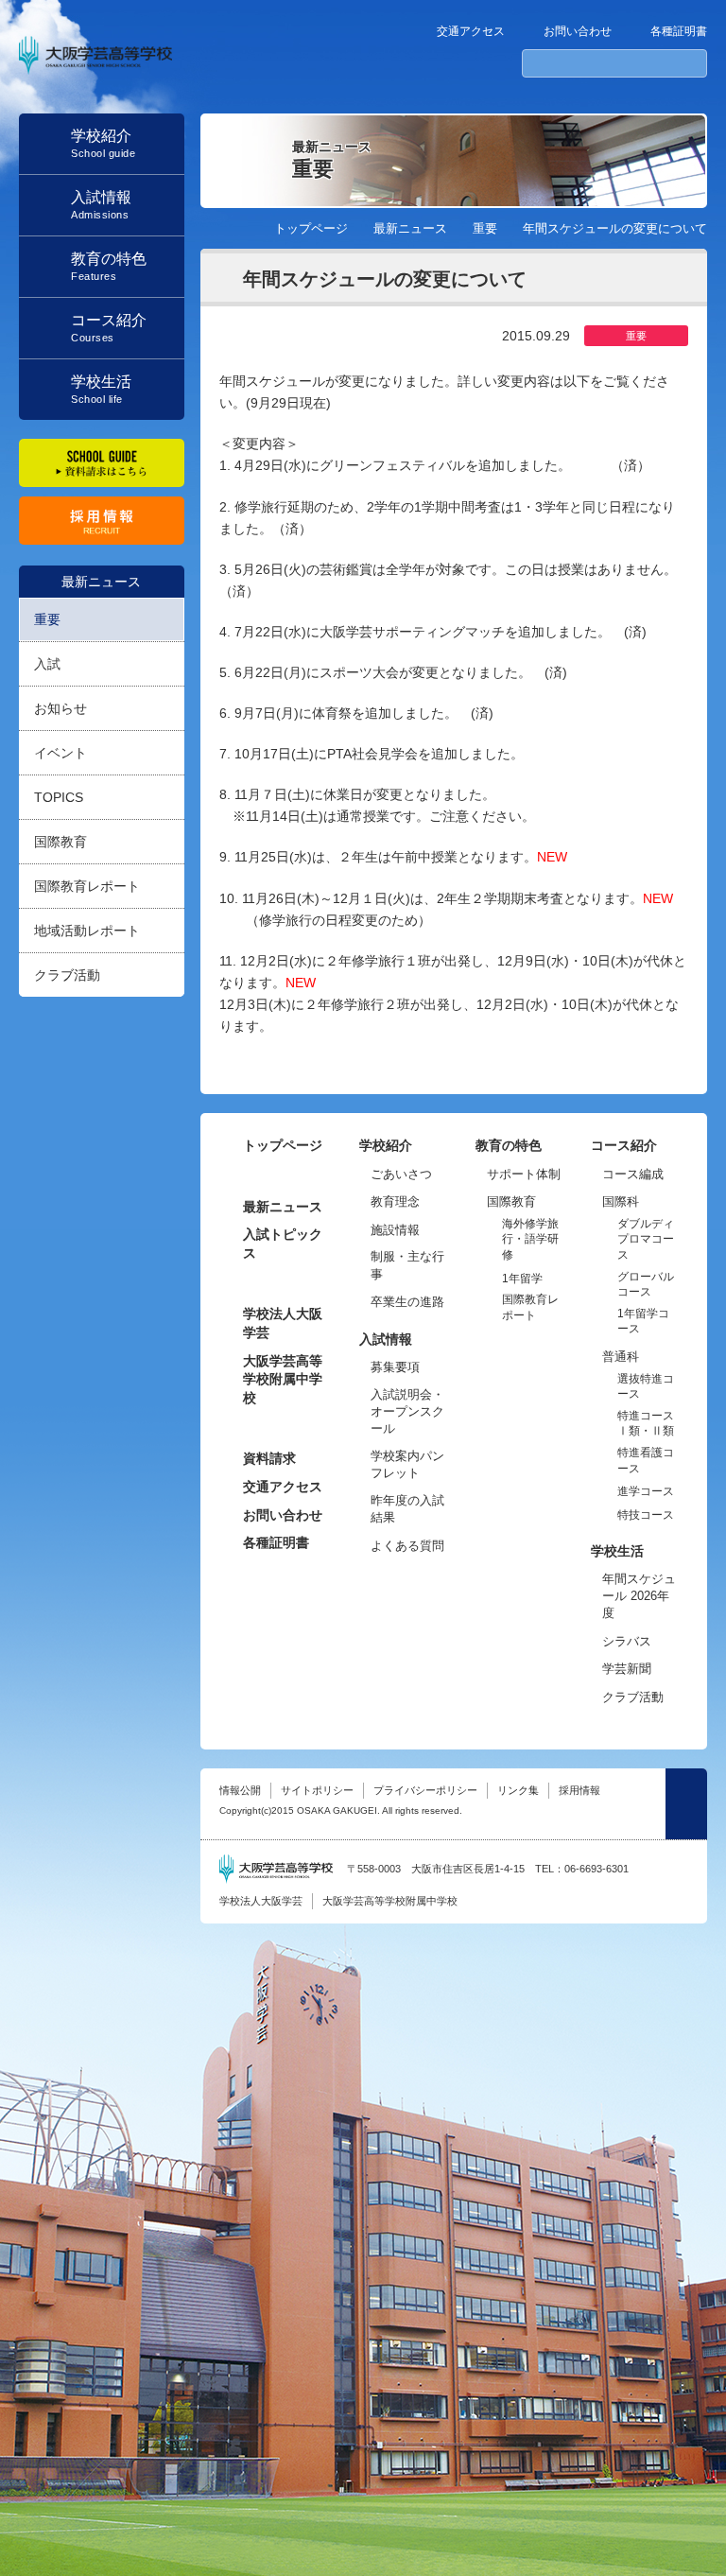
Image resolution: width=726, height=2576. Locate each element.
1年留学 (522, 1279)
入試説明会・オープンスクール (407, 1411)
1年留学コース (643, 1322)
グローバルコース (646, 1285)
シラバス (627, 1641)
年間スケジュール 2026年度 (639, 1596)
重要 (47, 619)
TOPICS (59, 797)
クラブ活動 (67, 975)
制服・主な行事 (407, 1265)
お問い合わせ (578, 31)
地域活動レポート (87, 931)
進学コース (646, 1491)
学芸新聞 (627, 1669)
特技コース (646, 1515)
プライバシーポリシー (425, 1790)
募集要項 (395, 1367)
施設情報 (395, 1230)
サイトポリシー (317, 1790)
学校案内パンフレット (407, 1464)
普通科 (621, 1357)
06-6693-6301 (596, 1869)
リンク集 (518, 1790)
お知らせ (60, 708)
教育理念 (395, 1201)
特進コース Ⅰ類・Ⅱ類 (646, 1424)
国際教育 (60, 842)
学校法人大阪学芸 (283, 1323)
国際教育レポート (87, 886)
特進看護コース (646, 1461)
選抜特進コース (646, 1387)
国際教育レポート (530, 1307)
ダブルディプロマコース (646, 1239)
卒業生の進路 (407, 1302)
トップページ (311, 228)
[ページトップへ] (686, 1804)
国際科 (621, 1201)
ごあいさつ (401, 1174)
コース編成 (633, 1174)
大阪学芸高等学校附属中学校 (283, 1379)
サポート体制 (524, 1174)
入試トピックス (283, 1244)
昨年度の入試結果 (407, 1509)
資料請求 (269, 1458)
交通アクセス (471, 31)
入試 (47, 664)
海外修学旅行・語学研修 (530, 1239)
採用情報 (579, 1790)
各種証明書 (679, 31)
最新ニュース (101, 582)
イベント (60, 753)
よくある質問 (407, 1546)
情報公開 (240, 1790)
